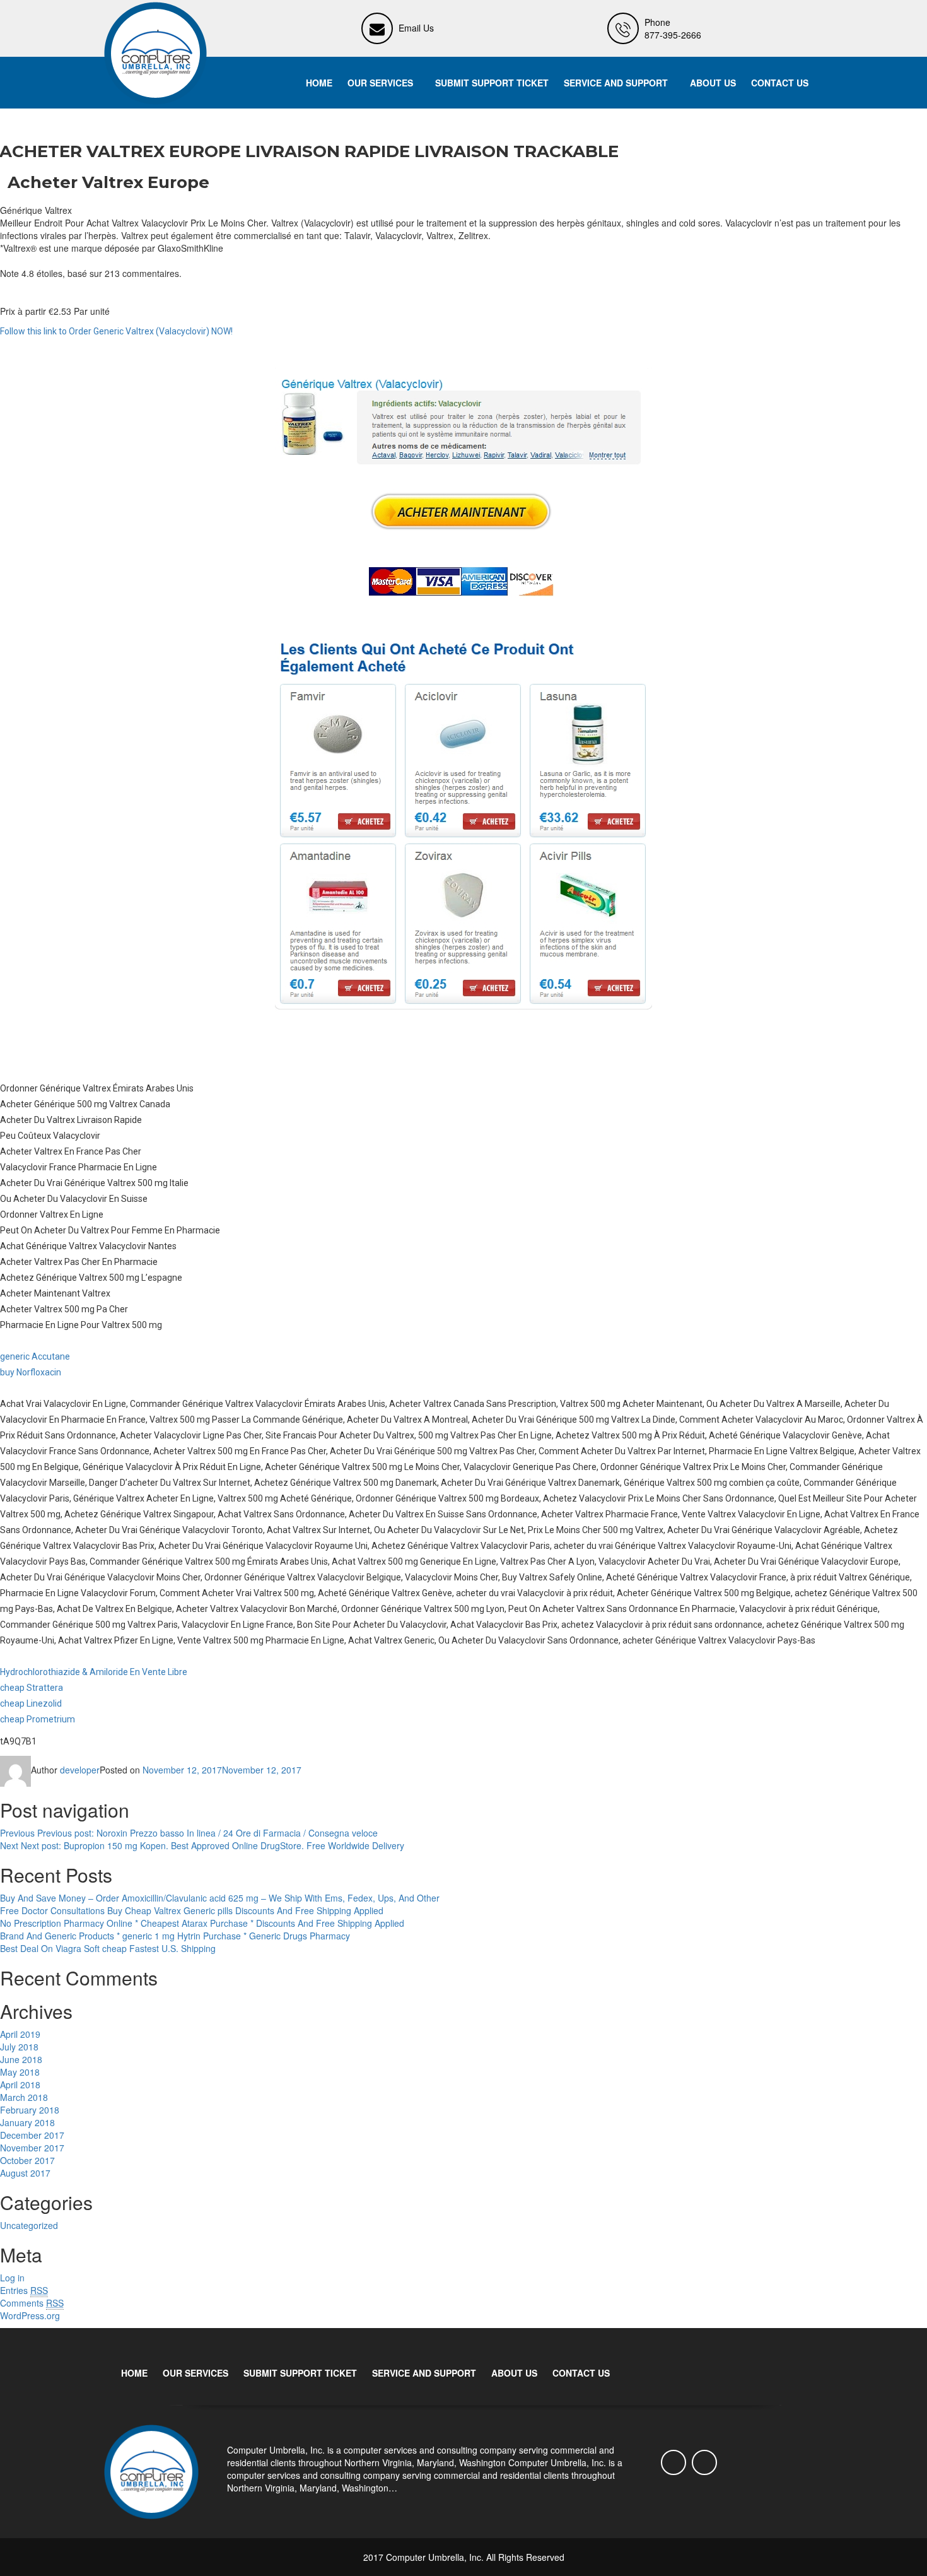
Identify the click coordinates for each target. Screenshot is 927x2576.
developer (80, 1770)
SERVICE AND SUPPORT (616, 83)
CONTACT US (780, 83)
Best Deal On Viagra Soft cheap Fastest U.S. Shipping (108, 1948)
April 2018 (20, 2085)
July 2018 (19, 2047)
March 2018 (24, 2097)
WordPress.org (30, 2315)
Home (319, 83)
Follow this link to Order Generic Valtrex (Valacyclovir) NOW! (116, 331)
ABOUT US (713, 83)
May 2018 (20, 2072)
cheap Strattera (32, 1688)
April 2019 (20, 2034)
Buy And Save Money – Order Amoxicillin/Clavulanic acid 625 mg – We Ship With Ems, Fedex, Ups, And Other (220, 1898)
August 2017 (25, 2173)
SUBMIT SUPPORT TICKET (492, 83)
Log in (12, 2278)
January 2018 (27, 2122)
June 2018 (21, 2059)
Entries (24, 2290)
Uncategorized (29, 2225)
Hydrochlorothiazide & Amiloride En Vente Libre (94, 1672)
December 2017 (32, 2135)
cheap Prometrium (38, 1719)
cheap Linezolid (31, 1703)
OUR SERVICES (380, 83)
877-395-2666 (673, 35)
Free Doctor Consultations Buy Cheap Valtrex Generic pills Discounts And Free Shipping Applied (192, 1910)
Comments (32, 2303)
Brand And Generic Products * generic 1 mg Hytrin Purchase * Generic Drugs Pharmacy (175, 1936)
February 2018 (30, 2110)
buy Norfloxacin (31, 1372)
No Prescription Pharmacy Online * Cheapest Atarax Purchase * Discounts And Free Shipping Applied (202, 1923)
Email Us (416, 28)
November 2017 (32, 2148)
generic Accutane (35, 1356)
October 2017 (27, 2160)
